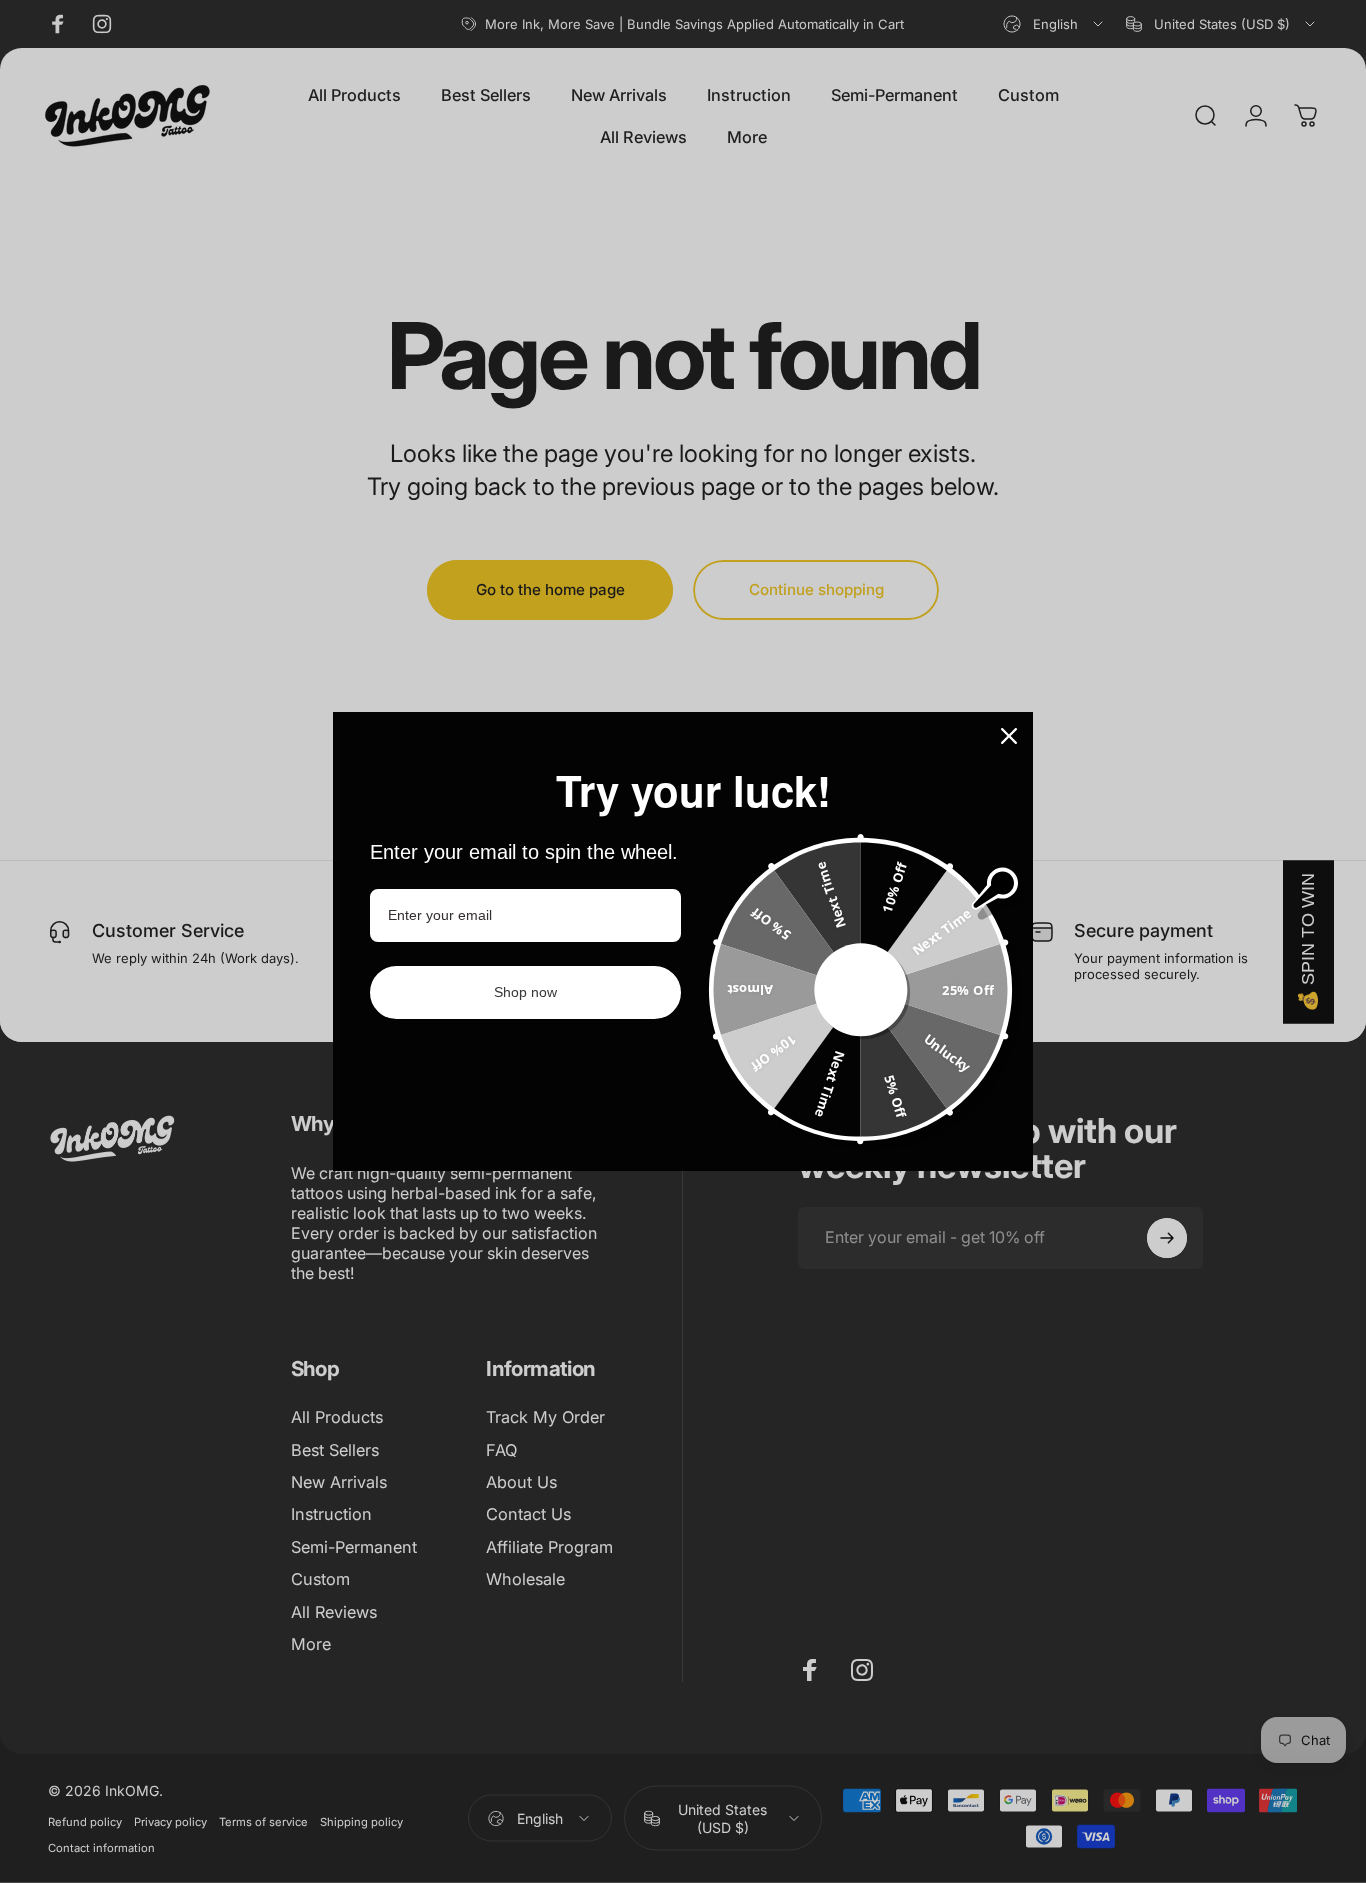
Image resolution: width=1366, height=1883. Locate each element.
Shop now (525, 992)
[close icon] (1009, 736)
